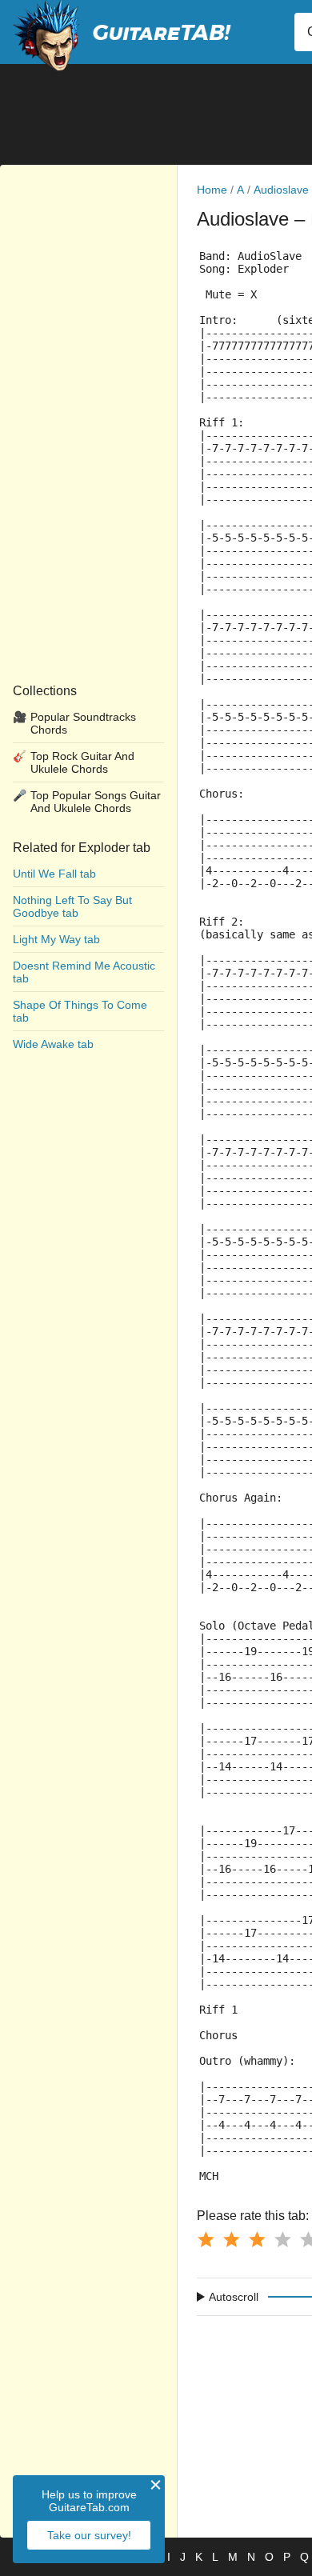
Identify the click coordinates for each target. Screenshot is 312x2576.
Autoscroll (234, 2297)
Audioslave (281, 190)
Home (212, 190)
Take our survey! (89, 2535)
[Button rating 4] (282, 2239)
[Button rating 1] (206, 2239)
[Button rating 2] (231, 2239)
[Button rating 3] (257, 2239)
